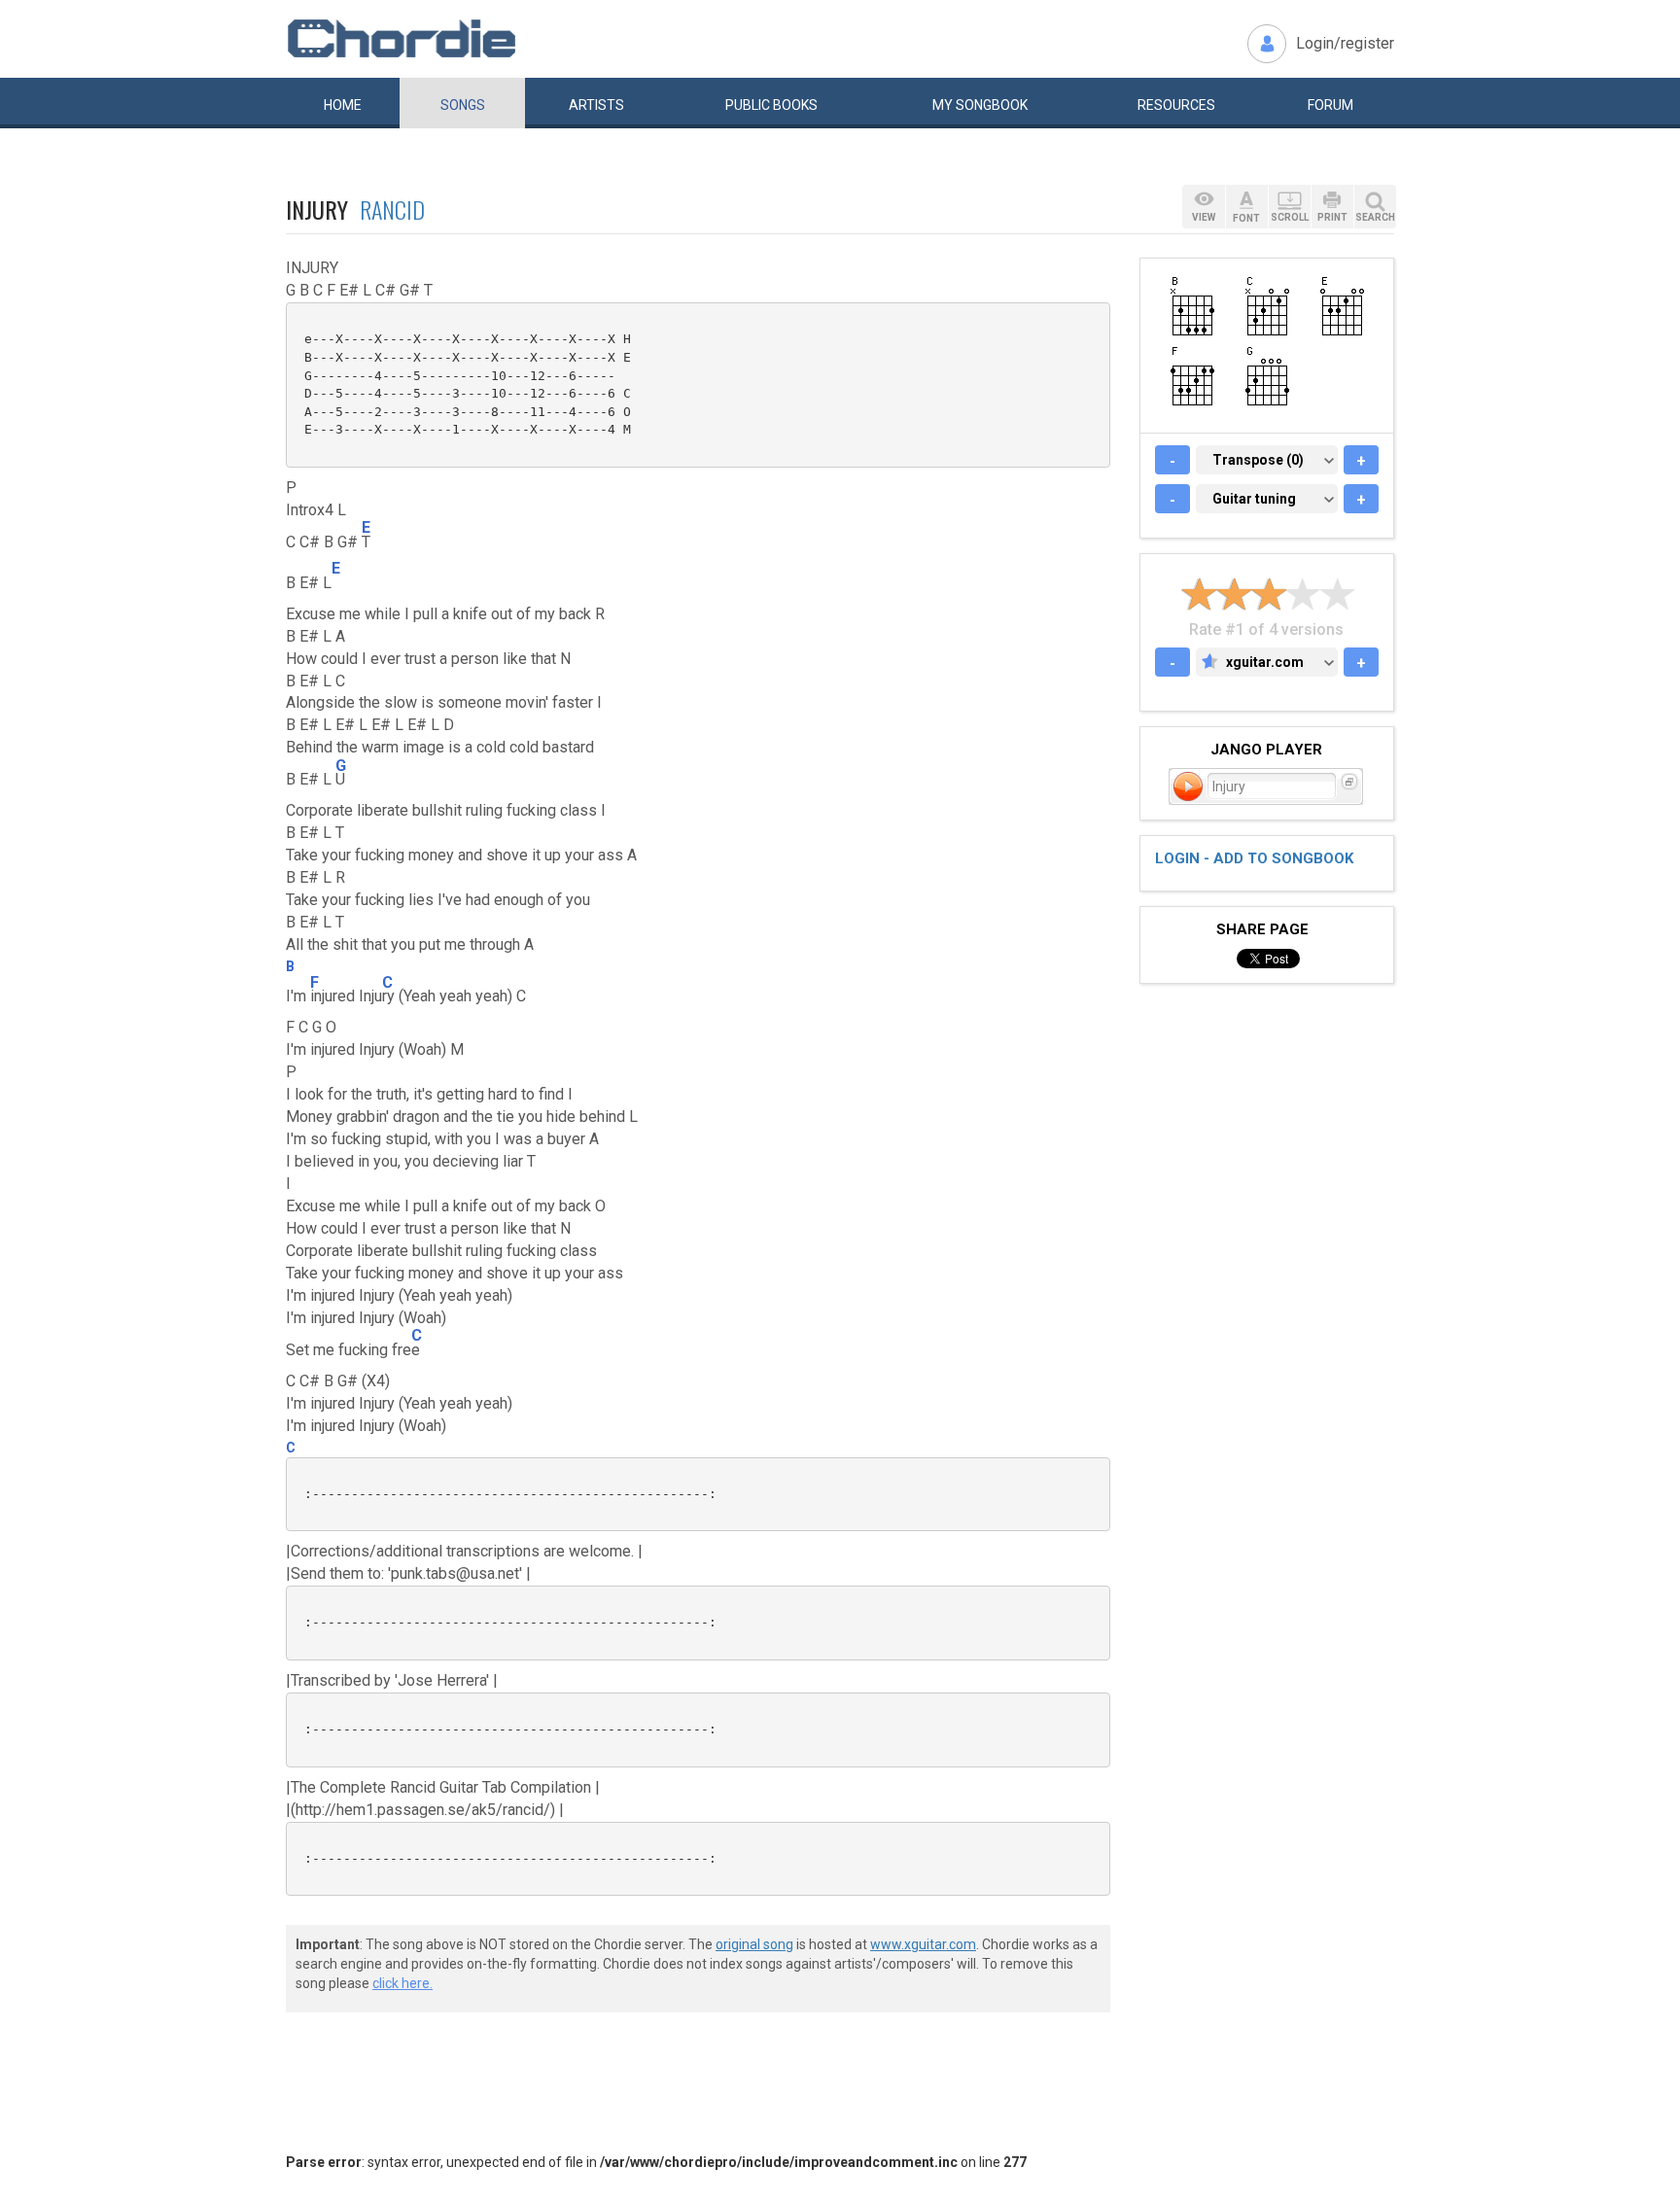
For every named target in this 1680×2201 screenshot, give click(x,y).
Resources (1176, 105)
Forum (1330, 105)
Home (343, 105)
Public (771, 105)
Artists (596, 105)
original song (754, 1944)
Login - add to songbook (1254, 858)
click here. (402, 1983)
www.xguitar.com (923, 1944)
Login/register (1345, 43)
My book (980, 105)
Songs (463, 105)
